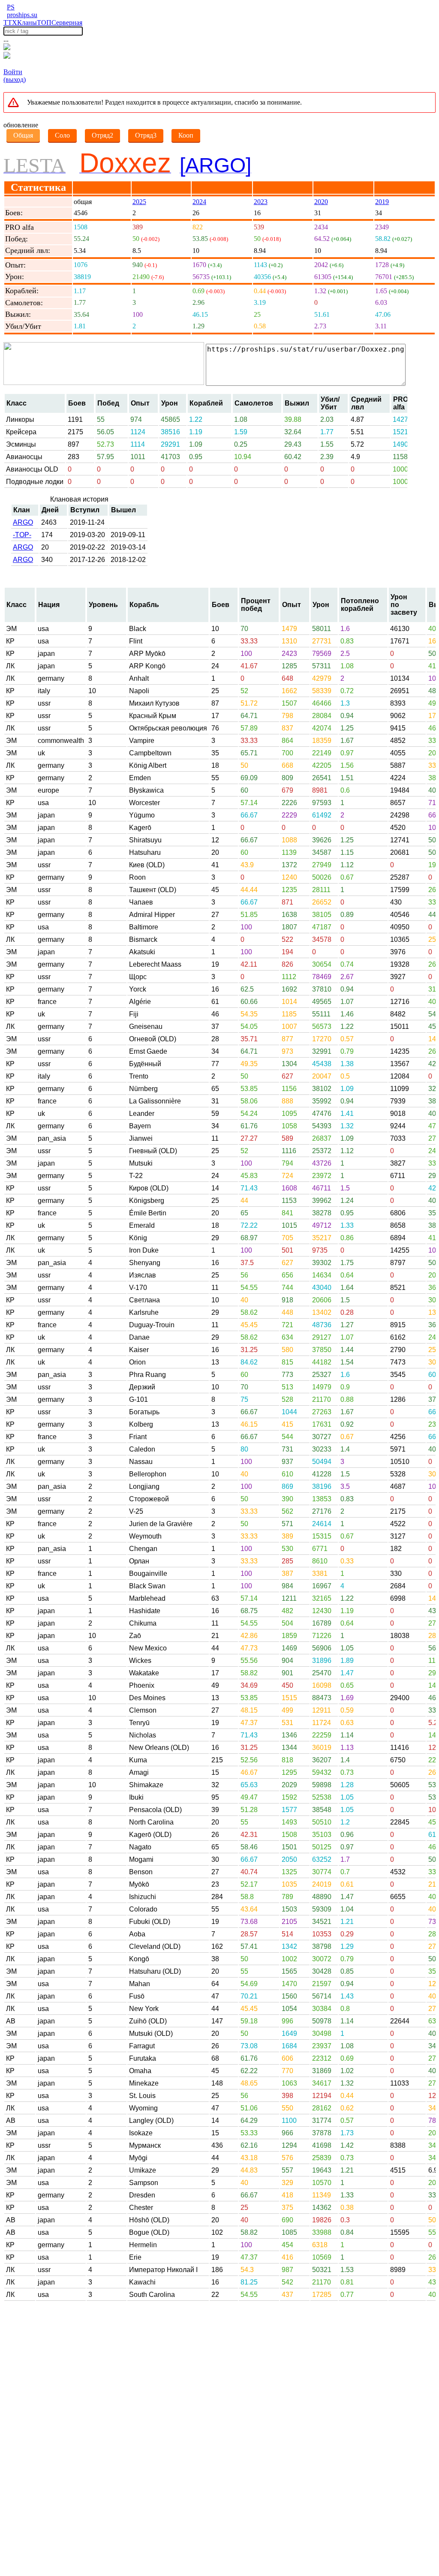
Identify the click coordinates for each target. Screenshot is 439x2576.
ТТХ (10, 23)
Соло (62, 135)
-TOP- (22, 535)
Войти (13, 72)
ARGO (23, 522)
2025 (139, 202)
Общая (23, 135)
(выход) (15, 80)
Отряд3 (146, 135)
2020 (321, 202)
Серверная (67, 23)
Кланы (27, 23)
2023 (261, 202)
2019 (382, 202)
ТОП (44, 23)
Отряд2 (102, 135)
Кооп (186, 135)
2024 (199, 202)
